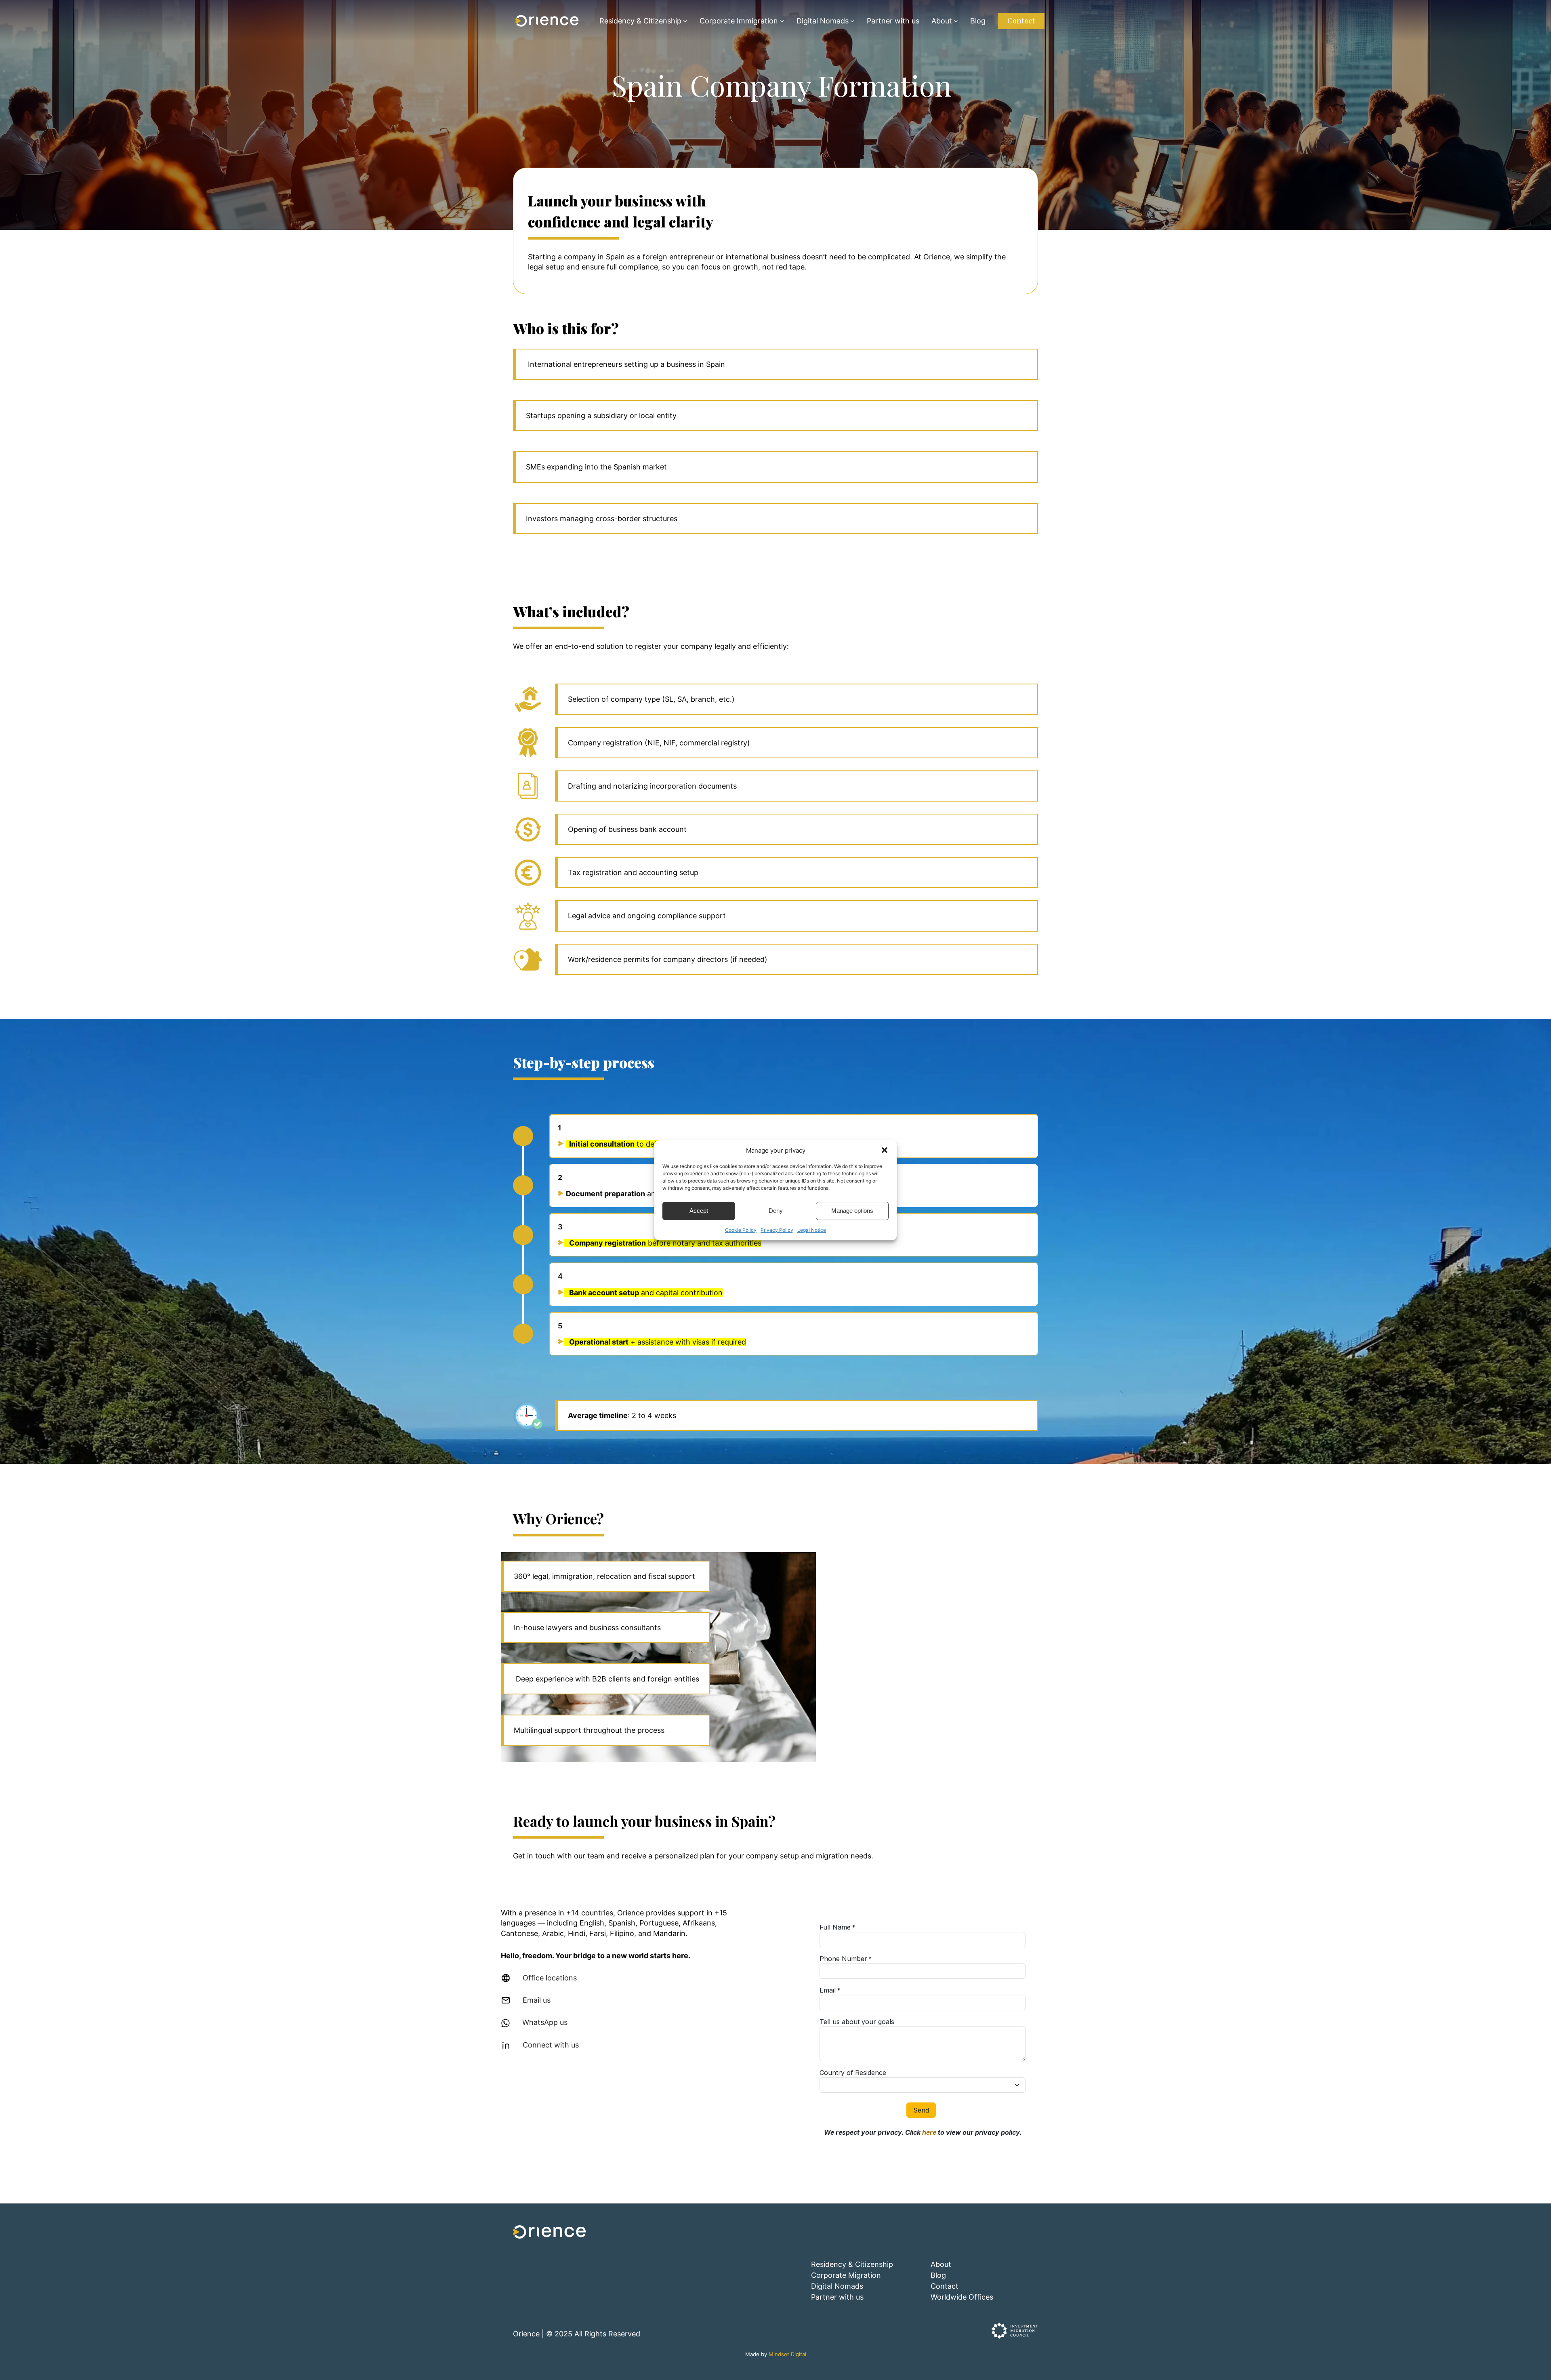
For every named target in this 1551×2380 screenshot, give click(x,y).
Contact (1021, 21)
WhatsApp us (545, 2022)
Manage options (852, 1211)
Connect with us (551, 2045)
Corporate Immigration (739, 21)
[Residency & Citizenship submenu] (685, 21)
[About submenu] (956, 21)
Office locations (550, 1978)
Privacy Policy (777, 1230)
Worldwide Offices (962, 2297)
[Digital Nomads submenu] (852, 21)
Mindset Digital (787, 2354)
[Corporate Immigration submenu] (782, 21)
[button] (885, 1150)
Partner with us (837, 2297)
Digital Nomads (823, 21)
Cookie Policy (741, 1230)
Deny (776, 1211)
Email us (537, 2000)
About (942, 21)
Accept (699, 1211)
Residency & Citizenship (640, 21)
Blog (938, 2275)
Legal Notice (812, 1230)
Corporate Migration (846, 2275)
